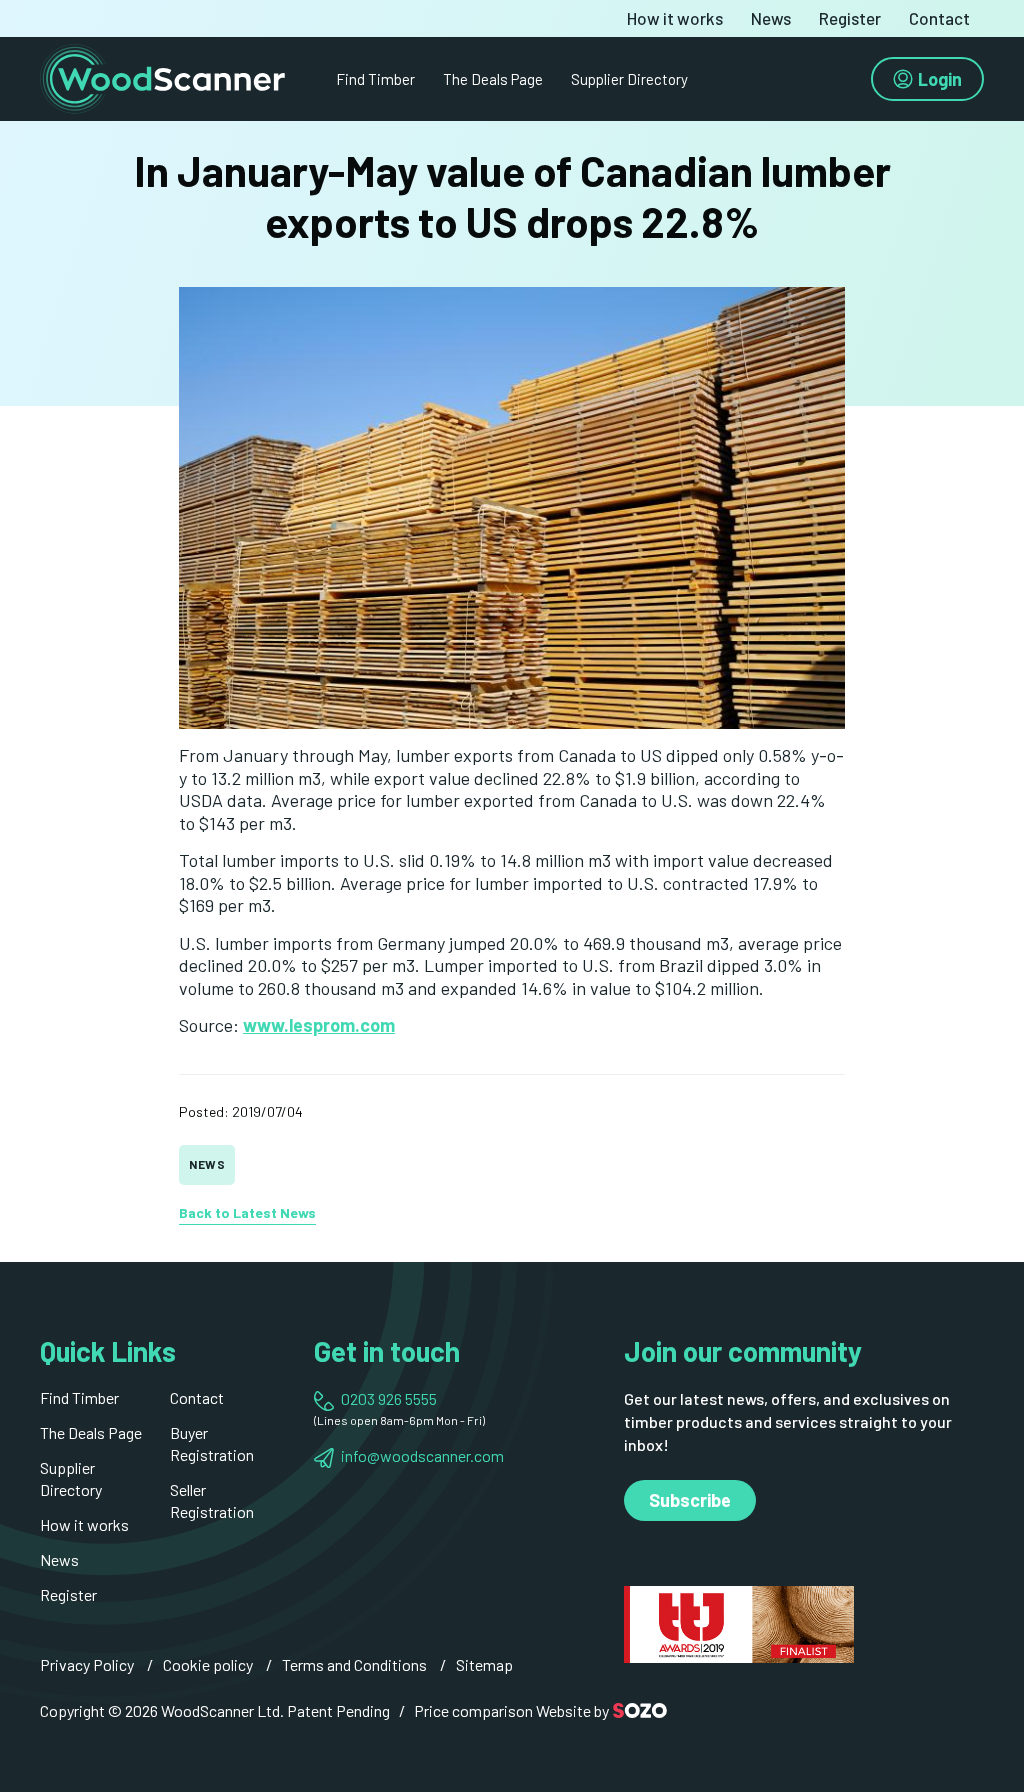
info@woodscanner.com (422, 1455)
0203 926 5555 (389, 1398)
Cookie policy (208, 1664)
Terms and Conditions (354, 1664)
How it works (675, 18)
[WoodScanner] (162, 76)
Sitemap (484, 1664)
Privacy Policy (87, 1664)
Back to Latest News (247, 1212)
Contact (939, 18)
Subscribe (690, 1500)
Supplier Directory (629, 79)
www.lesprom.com (319, 1025)
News (771, 18)
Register (850, 18)
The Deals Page (493, 79)
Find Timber (375, 79)
